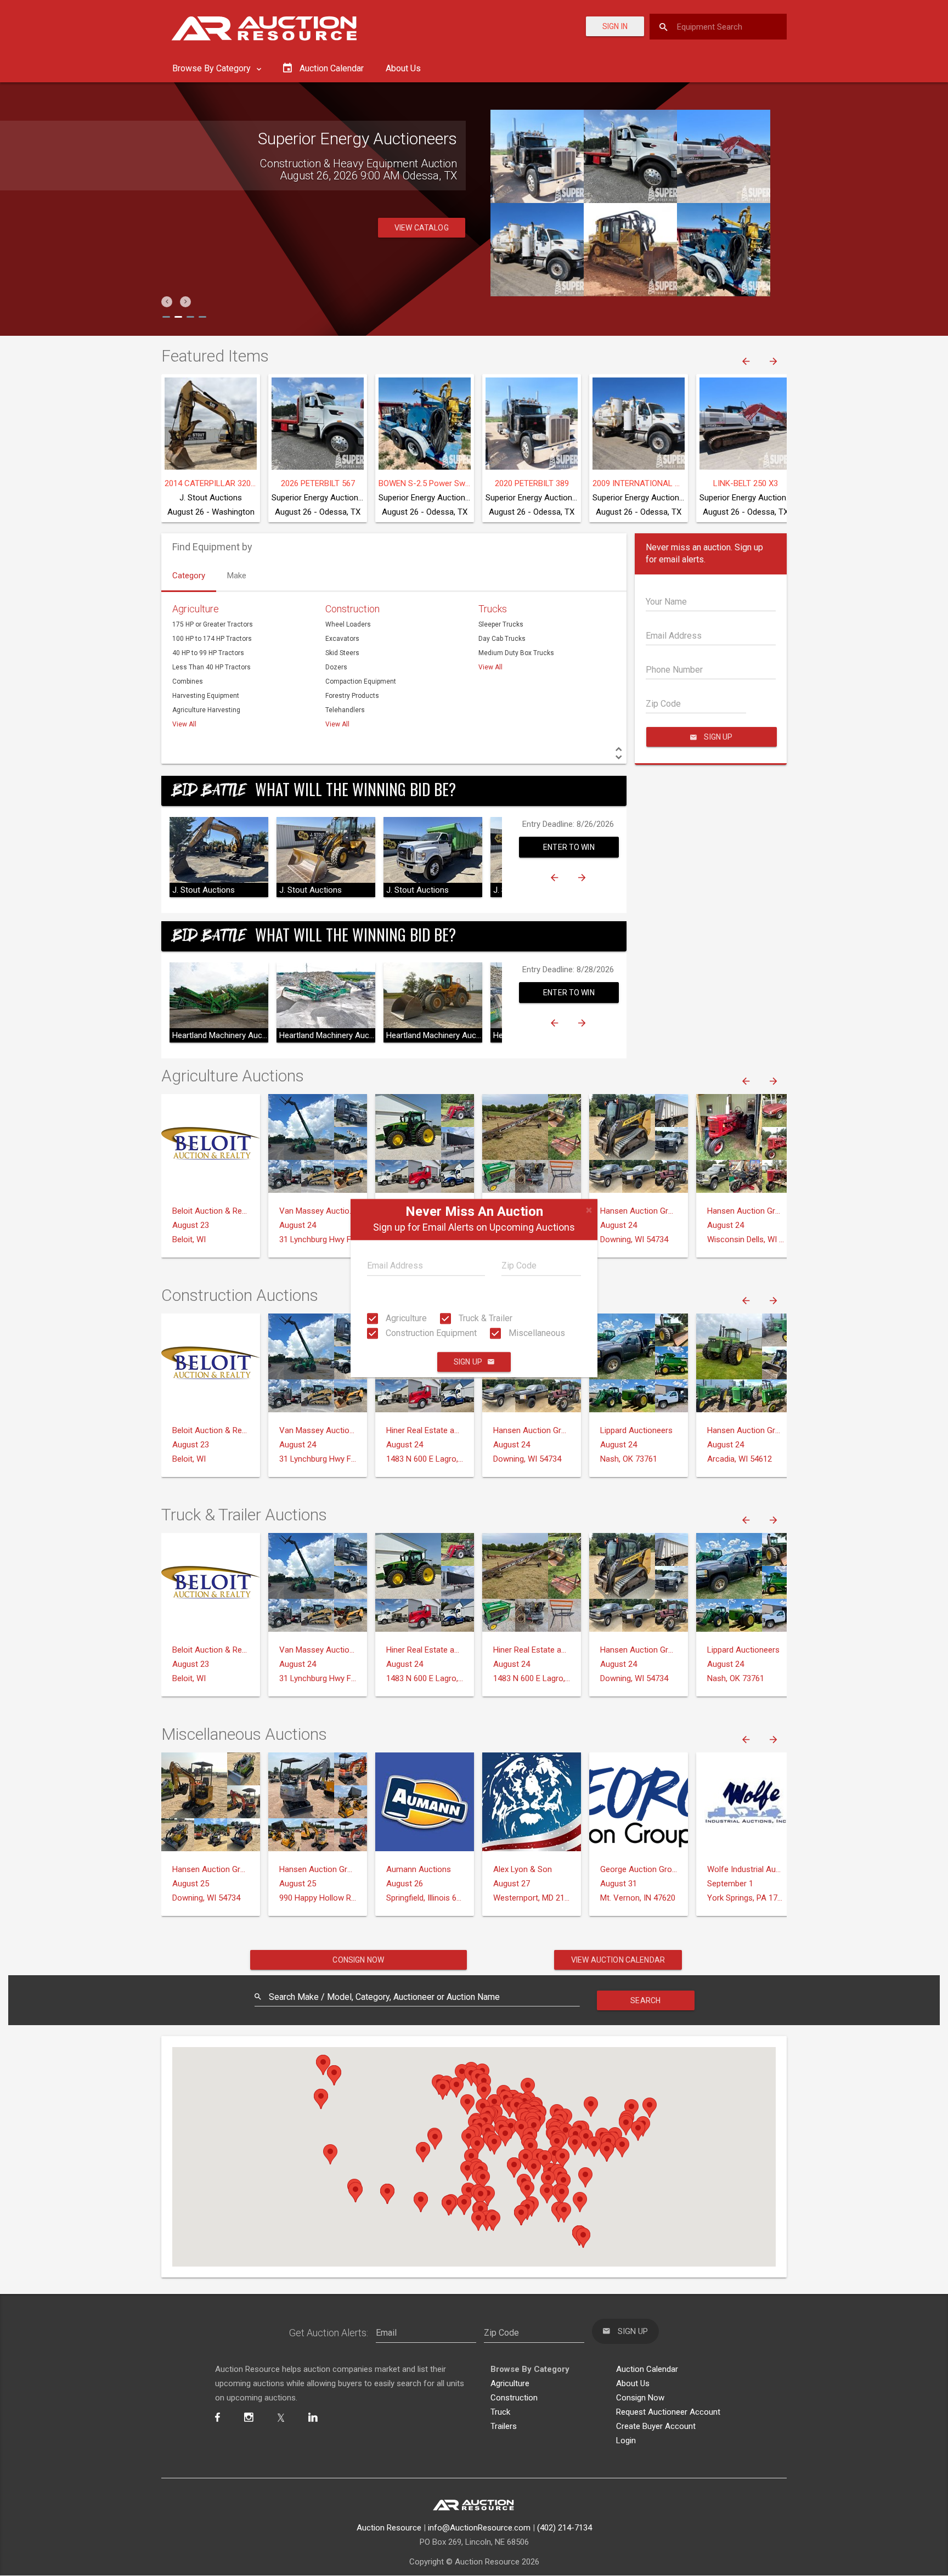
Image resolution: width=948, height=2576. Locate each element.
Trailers (504, 2426)
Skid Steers (342, 653)
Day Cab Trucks (502, 639)
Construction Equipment (430, 1333)
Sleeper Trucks (501, 624)
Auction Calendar (647, 2369)
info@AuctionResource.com (479, 2528)
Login (626, 2440)
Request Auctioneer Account (668, 2412)
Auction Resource (389, 2528)
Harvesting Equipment (206, 696)
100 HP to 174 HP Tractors (212, 639)
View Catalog (422, 240)
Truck (500, 2412)
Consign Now (358, 1960)
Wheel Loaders (348, 624)
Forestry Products (352, 696)
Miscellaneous (536, 1333)
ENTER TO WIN (569, 847)
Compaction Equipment (361, 681)
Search (645, 2000)
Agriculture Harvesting (206, 710)
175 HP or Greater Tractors (213, 624)
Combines (188, 681)
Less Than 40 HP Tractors (211, 667)
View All (184, 724)
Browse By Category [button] (213, 68)
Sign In (615, 26)
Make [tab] (237, 576)
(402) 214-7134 (565, 2528)
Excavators (342, 639)
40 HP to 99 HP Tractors (208, 653)
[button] (167, 302)
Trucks (493, 609)
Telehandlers (345, 710)
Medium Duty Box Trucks (516, 653)
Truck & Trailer (484, 1318)
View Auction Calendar (618, 1960)
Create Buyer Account (656, 2426)
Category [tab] (189, 576)
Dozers (336, 667)
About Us (403, 68)
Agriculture (405, 1318)
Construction (352, 609)
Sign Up (468, 1362)
